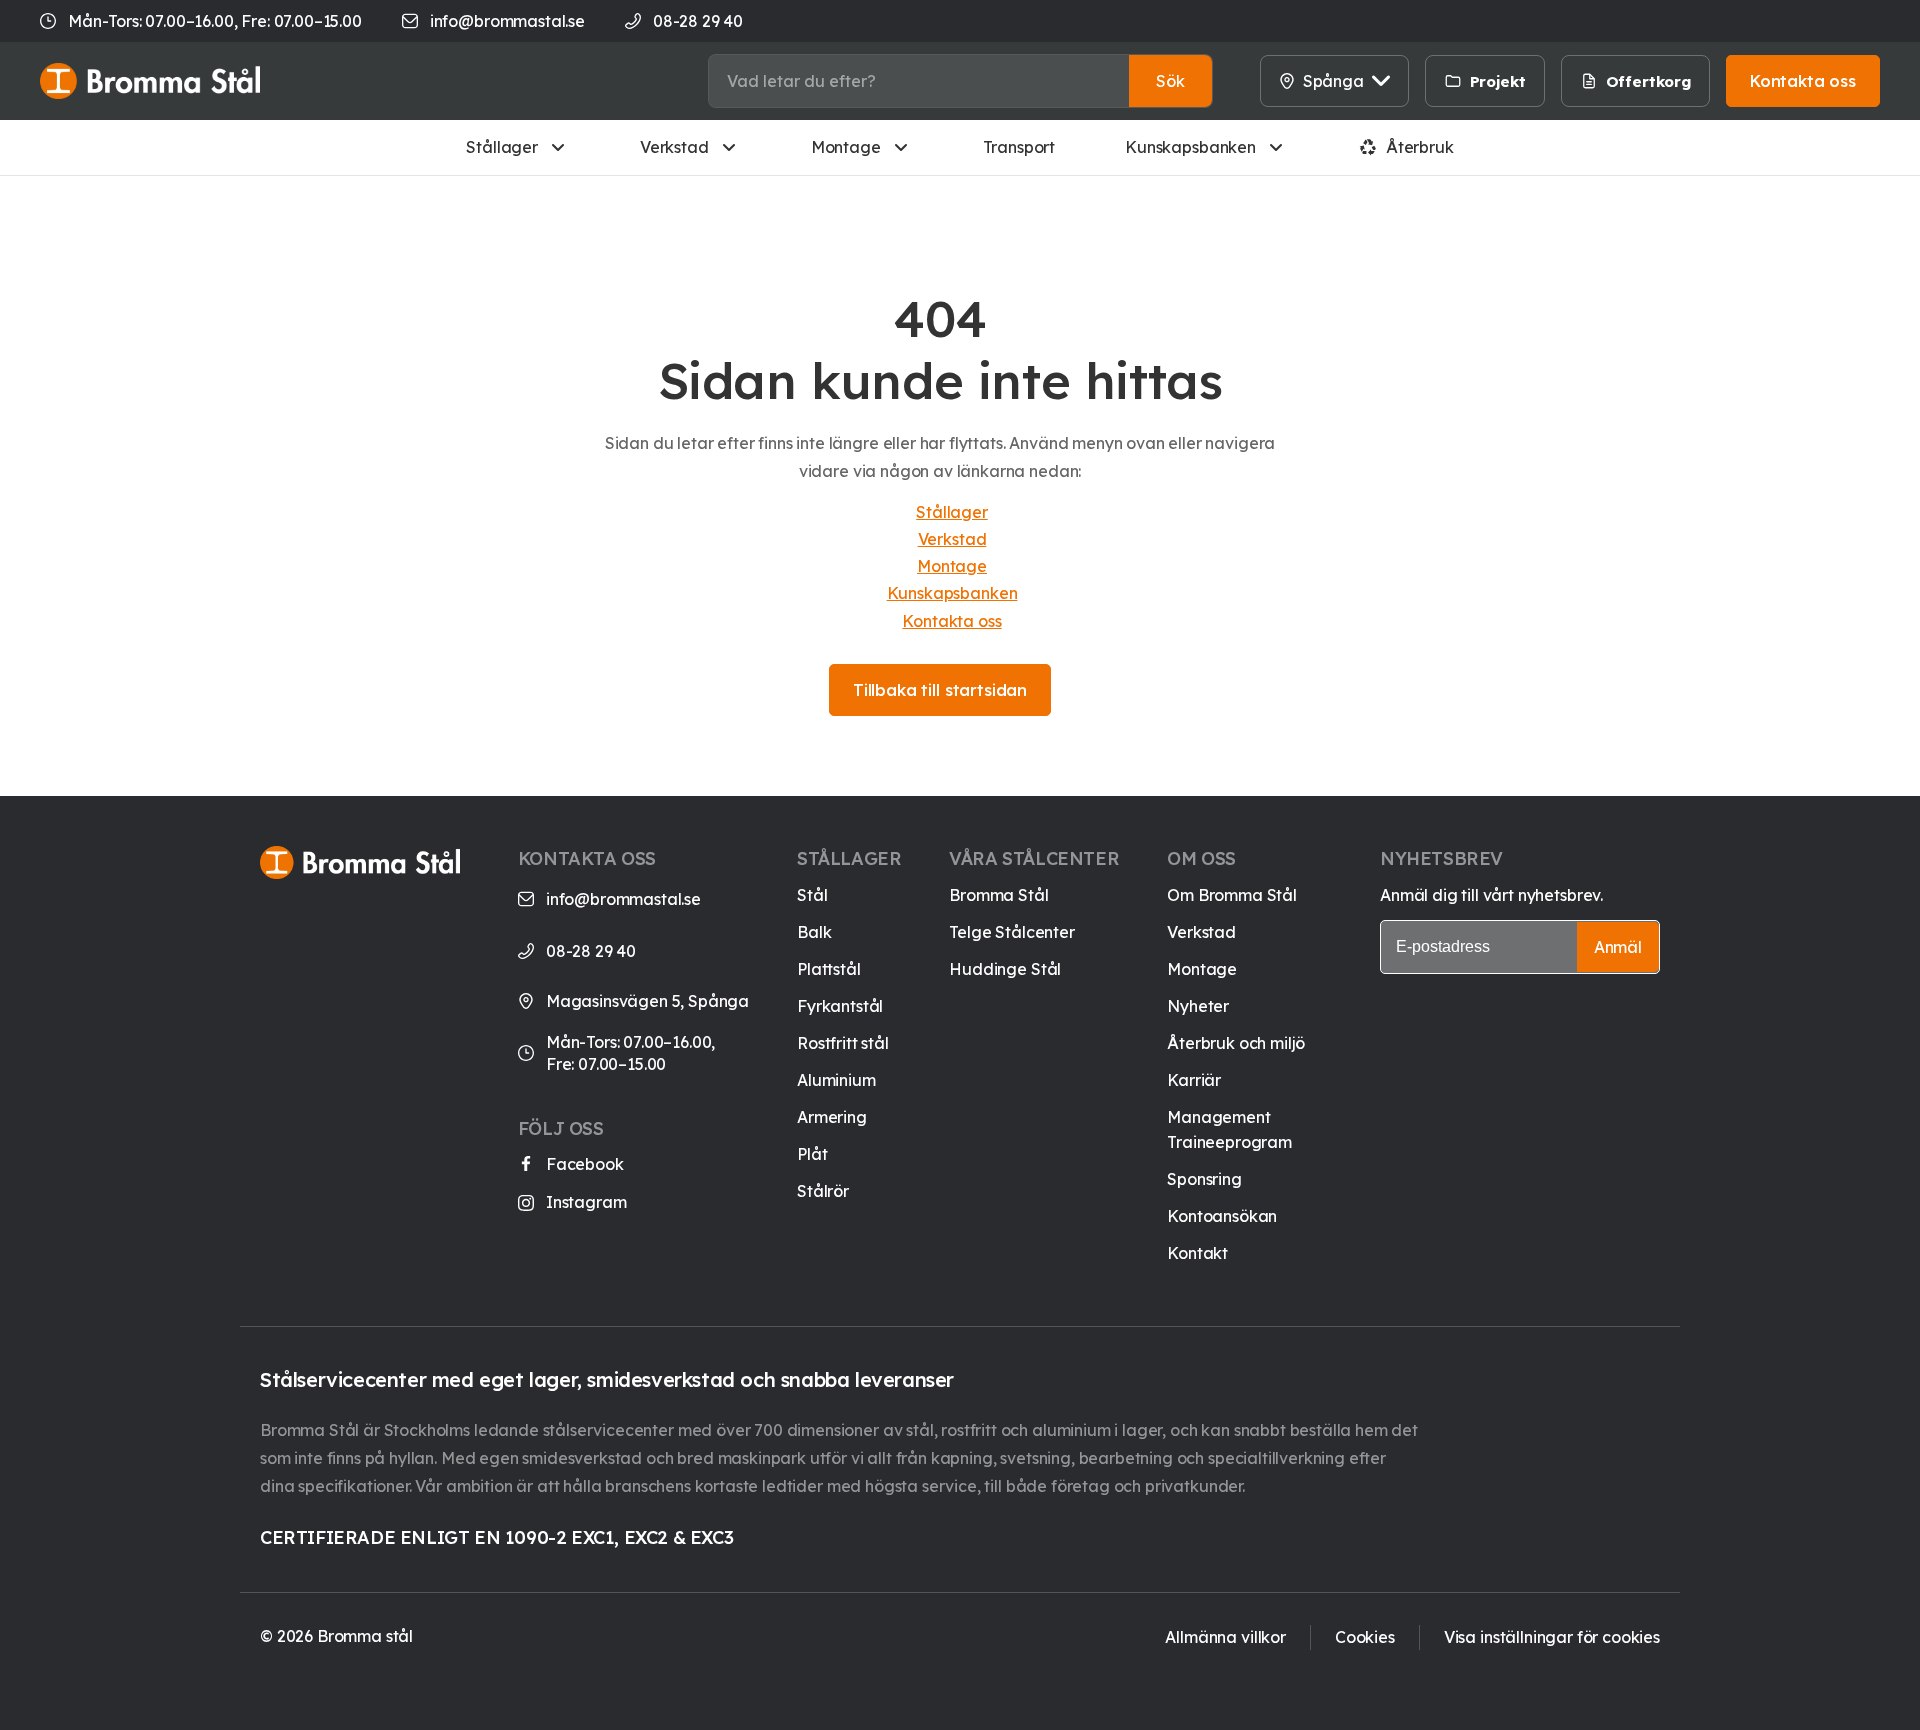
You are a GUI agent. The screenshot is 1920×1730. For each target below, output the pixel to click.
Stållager (502, 147)
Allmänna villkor (1225, 1637)
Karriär (1194, 1080)
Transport (1019, 147)
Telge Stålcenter (1011, 932)
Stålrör (823, 1191)
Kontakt (1197, 1253)
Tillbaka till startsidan (940, 690)
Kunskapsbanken (1190, 147)
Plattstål (829, 969)
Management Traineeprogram (1229, 1129)
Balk (814, 932)
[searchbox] (919, 81)
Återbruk (1420, 147)
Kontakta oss (951, 621)
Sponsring (1204, 1179)
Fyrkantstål (840, 1006)
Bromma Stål (998, 895)
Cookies (1365, 1637)
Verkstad (674, 147)
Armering (832, 1117)
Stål (812, 895)
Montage (846, 147)
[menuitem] (1557, 81)
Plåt (812, 1154)
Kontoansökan (1222, 1216)
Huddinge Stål (1005, 969)
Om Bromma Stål (1232, 895)
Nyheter (1198, 1006)
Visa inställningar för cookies (1552, 1637)
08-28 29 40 (591, 951)
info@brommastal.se (507, 21)
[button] (1170, 81)
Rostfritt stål (843, 1043)
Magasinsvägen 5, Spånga (647, 1001)
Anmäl (1618, 947)
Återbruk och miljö (1236, 1043)
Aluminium (836, 1080)
